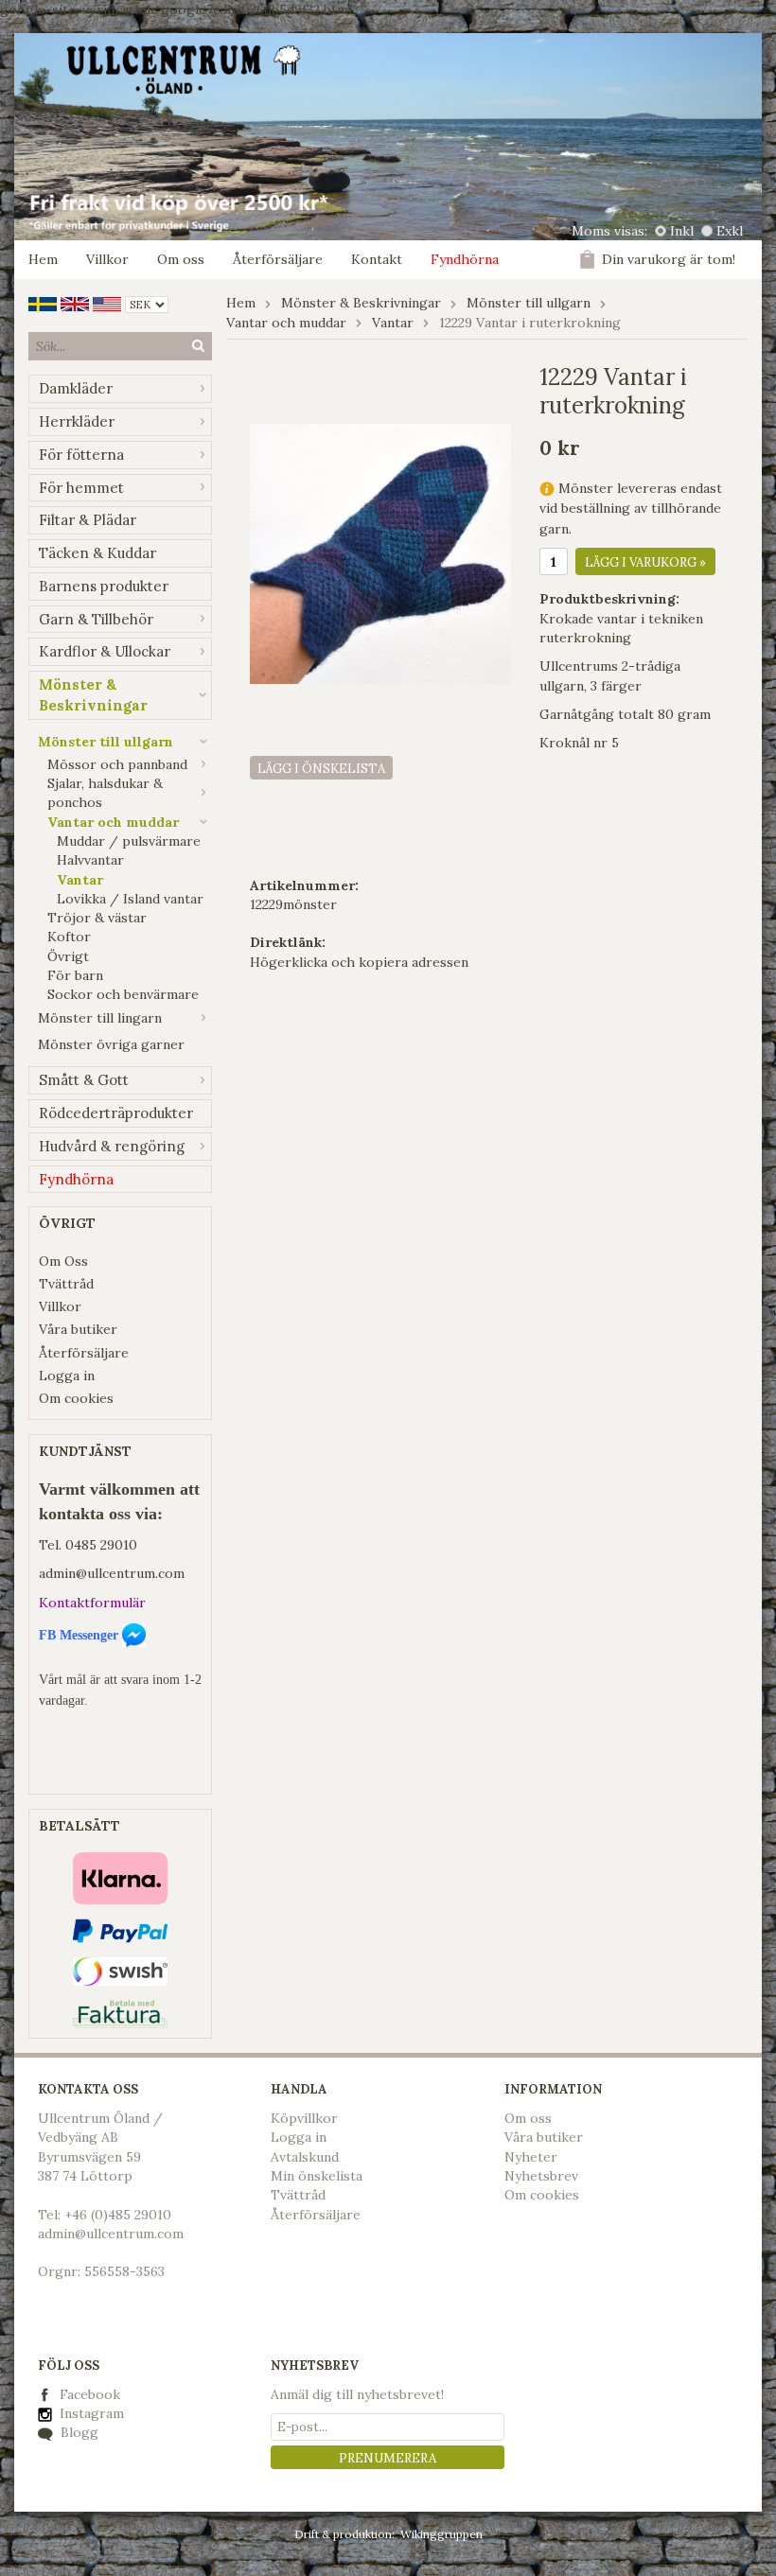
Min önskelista (317, 2176)
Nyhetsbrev (541, 2176)
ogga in (303, 2137)
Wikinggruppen (441, 2534)
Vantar (80, 880)
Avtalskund (305, 2157)
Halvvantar (90, 860)
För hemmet (81, 488)
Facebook (90, 2394)
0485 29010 (101, 1545)
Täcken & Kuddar (97, 553)
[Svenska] (43, 303)
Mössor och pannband (117, 764)
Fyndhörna (465, 259)
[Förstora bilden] (380, 552)
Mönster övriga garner (111, 1044)
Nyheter (531, 2157)
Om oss (181, 259)
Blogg (78, 2432)
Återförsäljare (278, 259)
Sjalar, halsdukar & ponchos (105, 793)
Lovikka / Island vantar (130, 899)
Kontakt (377, 259)
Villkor (107, 259)
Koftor (69, 937)
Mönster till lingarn (100, 1018)
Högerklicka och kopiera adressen (359, 962)
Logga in (67, 1376)
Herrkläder (77, 421)
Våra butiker (78, 1329)
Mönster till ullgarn (106, 742)
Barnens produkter (104, 586)
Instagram (90, 2413)
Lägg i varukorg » (645, 562)
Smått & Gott (84, 1080)
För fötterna (81, 455)
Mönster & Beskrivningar (93, 695)
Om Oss (63, 1261)
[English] (75, 303)
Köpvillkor (304, 2118)
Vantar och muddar (113, 822)
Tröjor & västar (97, 918)
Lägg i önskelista (321, 769)
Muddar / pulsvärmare (129, 841)
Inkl (682, 231)
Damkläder (76, 388)
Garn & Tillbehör (96, 619)
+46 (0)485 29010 (118, 2215)
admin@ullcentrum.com (112, 1573)
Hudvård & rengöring (112, 1146)
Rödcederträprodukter (116, 1113)
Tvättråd (66, 1284)
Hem (43, 259)
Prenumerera (388, 2458)
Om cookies (76, 1398)
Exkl (730, 231)
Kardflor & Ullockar (105, 651)
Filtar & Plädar (88, 520)
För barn (75, 975)
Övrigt (68, 956)
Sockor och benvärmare (123, 994)
